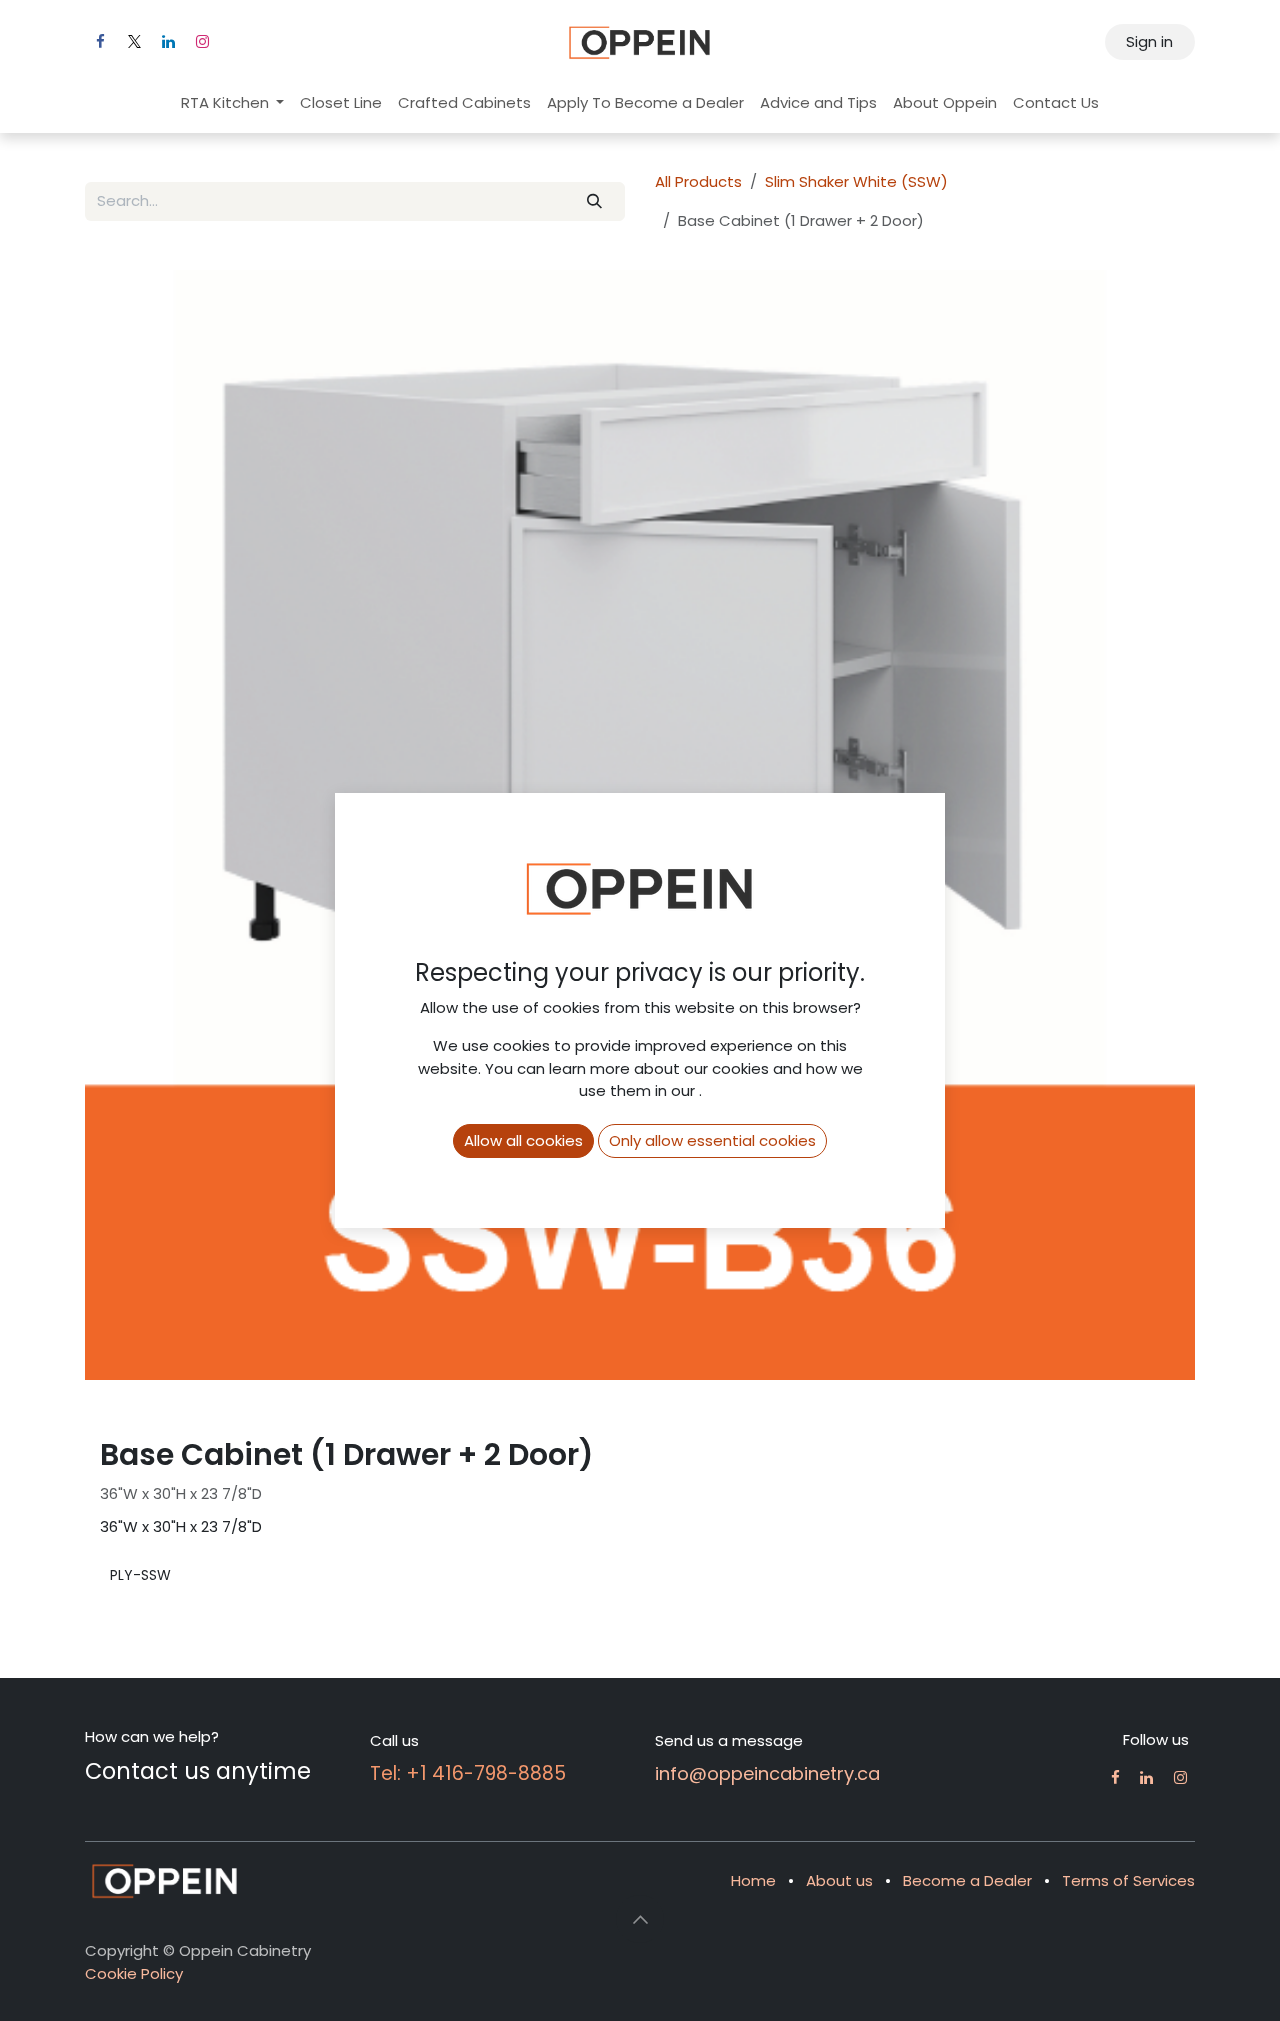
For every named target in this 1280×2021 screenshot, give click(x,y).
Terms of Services (1128, 1880)
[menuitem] (233, 103)
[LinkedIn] (168, 42)
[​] (1115, 1777)
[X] (134, 42)
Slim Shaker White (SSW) (856, 181)
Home (753, 1880)
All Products (698, 181)
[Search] (595, 201)
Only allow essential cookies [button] (712, 1140)
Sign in (1149, 41)
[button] (640, 1919)
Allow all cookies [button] (523, 1140)
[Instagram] (202, 42)
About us (839, 1880)
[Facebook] (100, 42)
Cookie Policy (134, 1973)
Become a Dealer (967, 1880)
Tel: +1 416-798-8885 (468, 1773)
